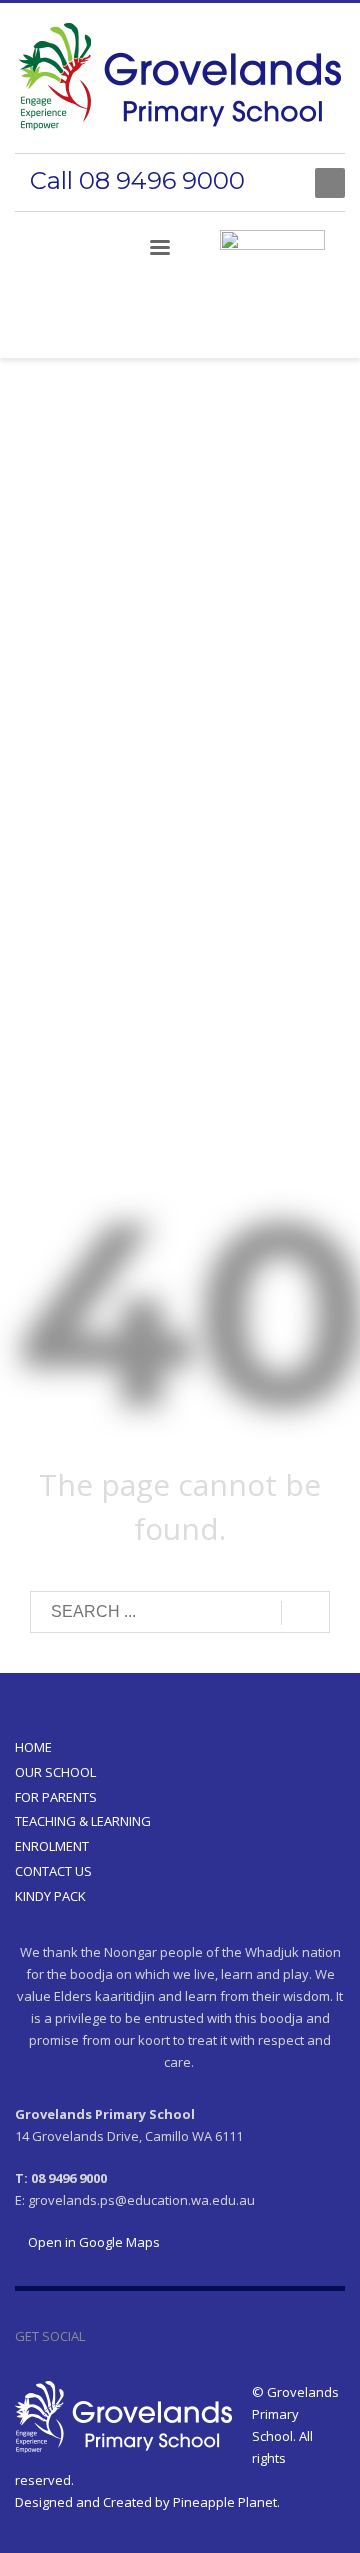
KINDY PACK (50, 1896)
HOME (33, 1747)
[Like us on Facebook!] (100, 2336)
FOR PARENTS (56, 1797)
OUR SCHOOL (55, 1772)
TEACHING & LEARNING (83, 1821)
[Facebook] (280, 183)
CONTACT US (53, 1871)
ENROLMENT (52, 1846)
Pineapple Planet (225, 2502)
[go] (305, 1613)
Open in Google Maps (92, 2242)
